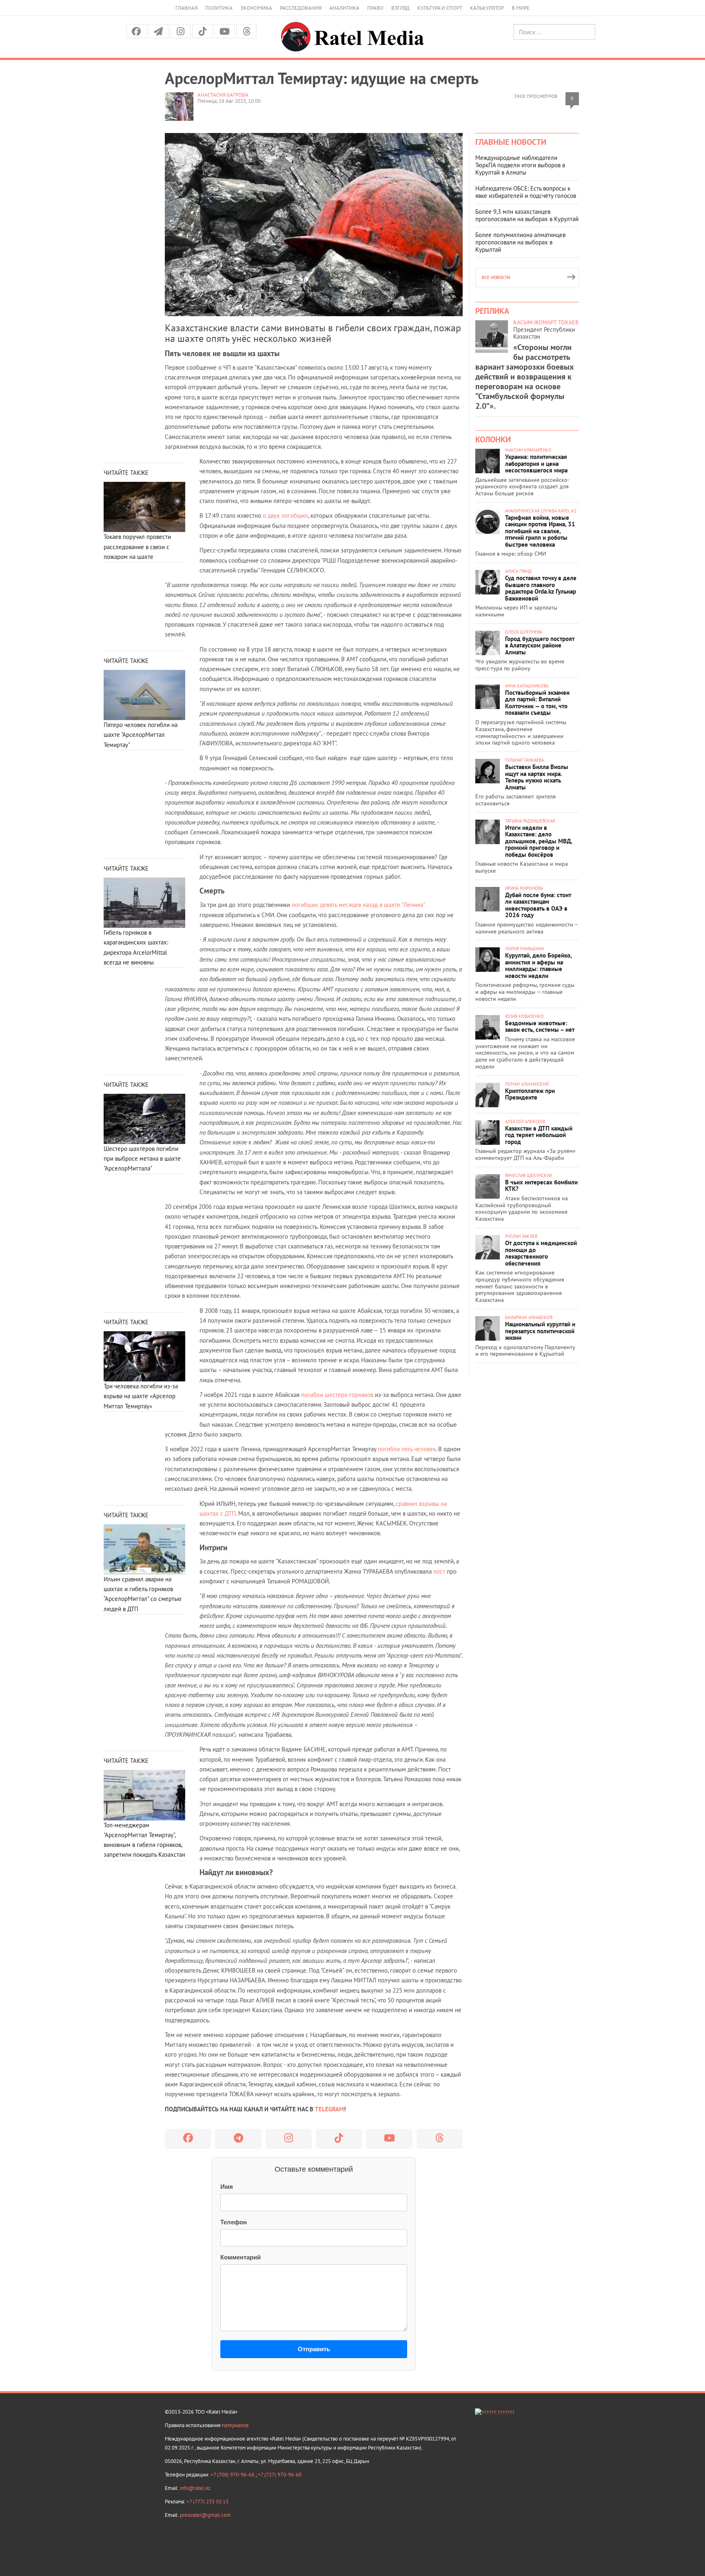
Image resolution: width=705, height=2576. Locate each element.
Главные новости (511, 142)
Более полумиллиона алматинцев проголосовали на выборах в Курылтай (520, 242)
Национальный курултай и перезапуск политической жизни (540, 1331)
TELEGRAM (329, 2109)
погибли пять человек (407, 1449)
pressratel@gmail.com (205, 2515)
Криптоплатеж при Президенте (530, 1094)
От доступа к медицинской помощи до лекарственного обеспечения (541, 1253)
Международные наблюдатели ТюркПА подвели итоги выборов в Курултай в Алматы (520, 165)
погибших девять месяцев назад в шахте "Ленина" (358, 905)
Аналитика (344, 8)
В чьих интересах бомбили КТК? (541, 1186)
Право (375, 8)
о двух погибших (285, 515)
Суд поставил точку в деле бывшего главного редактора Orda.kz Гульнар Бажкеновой (541, 588)
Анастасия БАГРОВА (223, 95)
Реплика (492, 311)
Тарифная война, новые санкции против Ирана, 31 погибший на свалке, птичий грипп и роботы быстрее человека (540, 531)
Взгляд (400, 8)
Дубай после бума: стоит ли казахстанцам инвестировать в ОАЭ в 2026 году (538, 905)
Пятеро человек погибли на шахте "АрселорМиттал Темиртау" (141, 735)
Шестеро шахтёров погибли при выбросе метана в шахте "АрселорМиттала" (142, 1159)
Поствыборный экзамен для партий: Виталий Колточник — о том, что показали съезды (537, 703)
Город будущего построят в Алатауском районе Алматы (540, 645)
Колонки (493, 439)
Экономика (256, 8)
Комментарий (241, 2257)
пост (439, 1571)
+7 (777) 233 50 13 (207, 2502)
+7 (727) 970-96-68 (280, 2475)
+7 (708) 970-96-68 (233, 2475)
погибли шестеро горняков (337, 1395)
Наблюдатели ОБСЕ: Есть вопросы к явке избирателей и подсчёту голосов (526, 192)
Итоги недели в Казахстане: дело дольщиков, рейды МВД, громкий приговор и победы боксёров (539, 841)
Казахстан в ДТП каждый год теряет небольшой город (539, 1135)
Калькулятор (487, 8)
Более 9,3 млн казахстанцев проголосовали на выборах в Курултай (527, 215)
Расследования (301, 8)
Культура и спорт (440, 8)
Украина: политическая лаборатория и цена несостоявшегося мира (536, 463)
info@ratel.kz (195, 2488)
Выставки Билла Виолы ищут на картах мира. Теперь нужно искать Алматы (537, 777)
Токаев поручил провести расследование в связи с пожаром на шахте (137, 547)
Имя (227, 2187)
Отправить (314, 2349)
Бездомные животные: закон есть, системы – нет (540, 1026)
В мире (521, 8)
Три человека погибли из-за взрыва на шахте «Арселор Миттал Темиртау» (141, 1396)
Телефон (234, 2222)
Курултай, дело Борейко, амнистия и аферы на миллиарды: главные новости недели (538, 965)
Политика (219, 8)
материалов (235, 2425)
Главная (186, 8)
